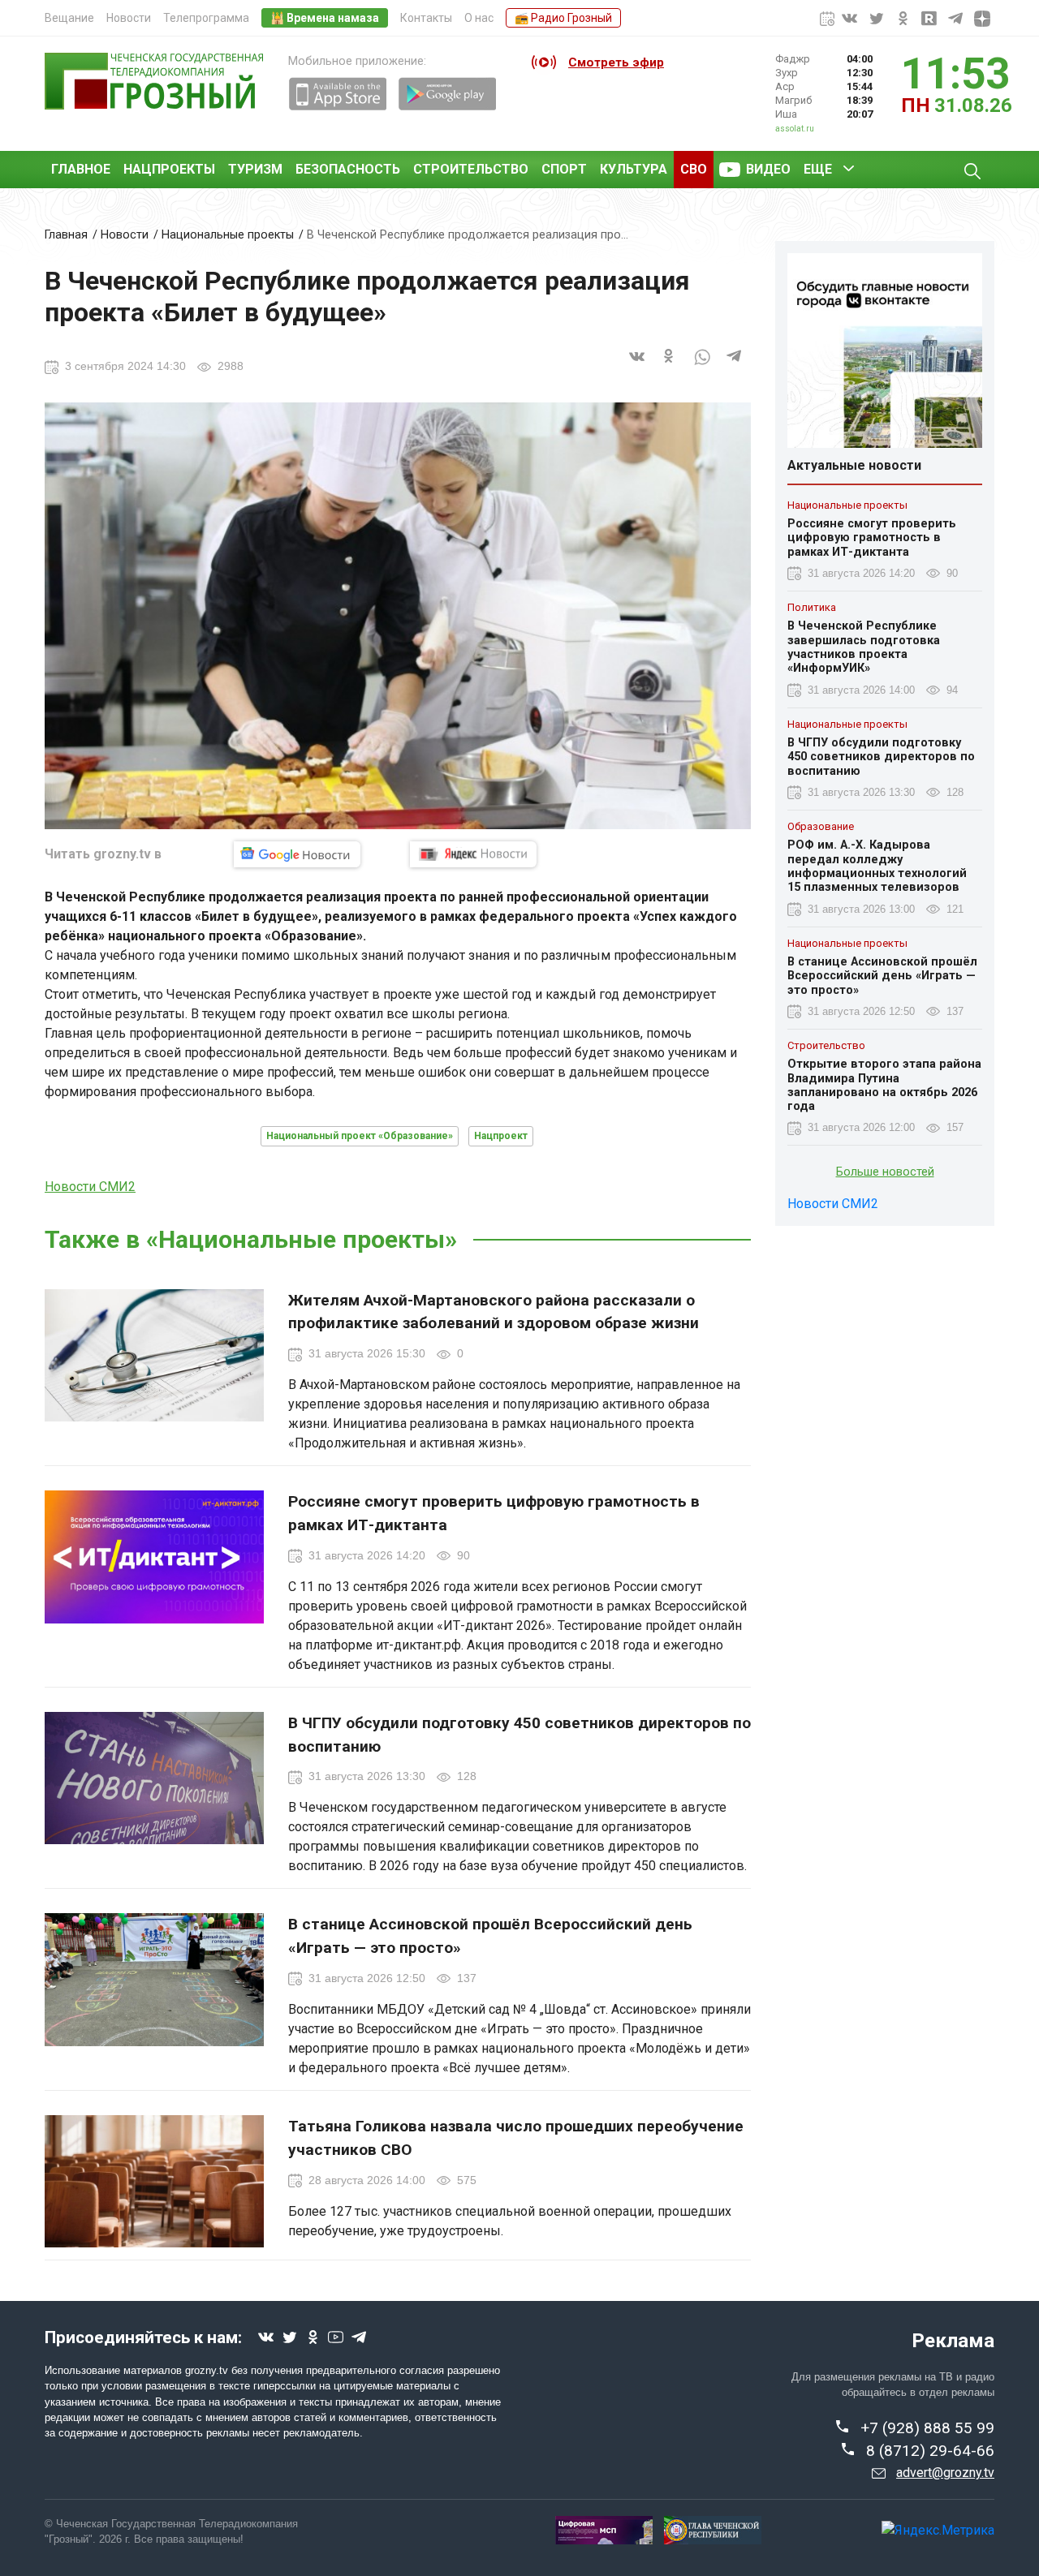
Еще (818, 169)
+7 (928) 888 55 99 (927, 2428)
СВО (694, 169)
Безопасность (348, 169)
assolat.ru (795, 129)
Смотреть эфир (616, 62)
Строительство (471, 169)
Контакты (426, 18)
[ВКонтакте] (637, 366)
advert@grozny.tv (945, 2473)
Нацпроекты (169, 169)
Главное (81, 169)
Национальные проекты (228, 235)
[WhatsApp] (702, 366)
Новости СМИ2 (90, 1187)
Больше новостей (885, 1173)
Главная (66, 235)
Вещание (69, 18)
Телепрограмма (206, 18)
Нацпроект (501, 1136)
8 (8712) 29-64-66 (930, 2451)
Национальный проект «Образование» (360, 1136)
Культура (634, 169)
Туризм (255, 169)
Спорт (564, 169)
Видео (768, 169)
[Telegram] (735, 366)
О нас (479, 18)
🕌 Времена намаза (325, 18)
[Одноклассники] (670, 366)
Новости (129, 18)
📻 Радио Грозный (563, 18)
